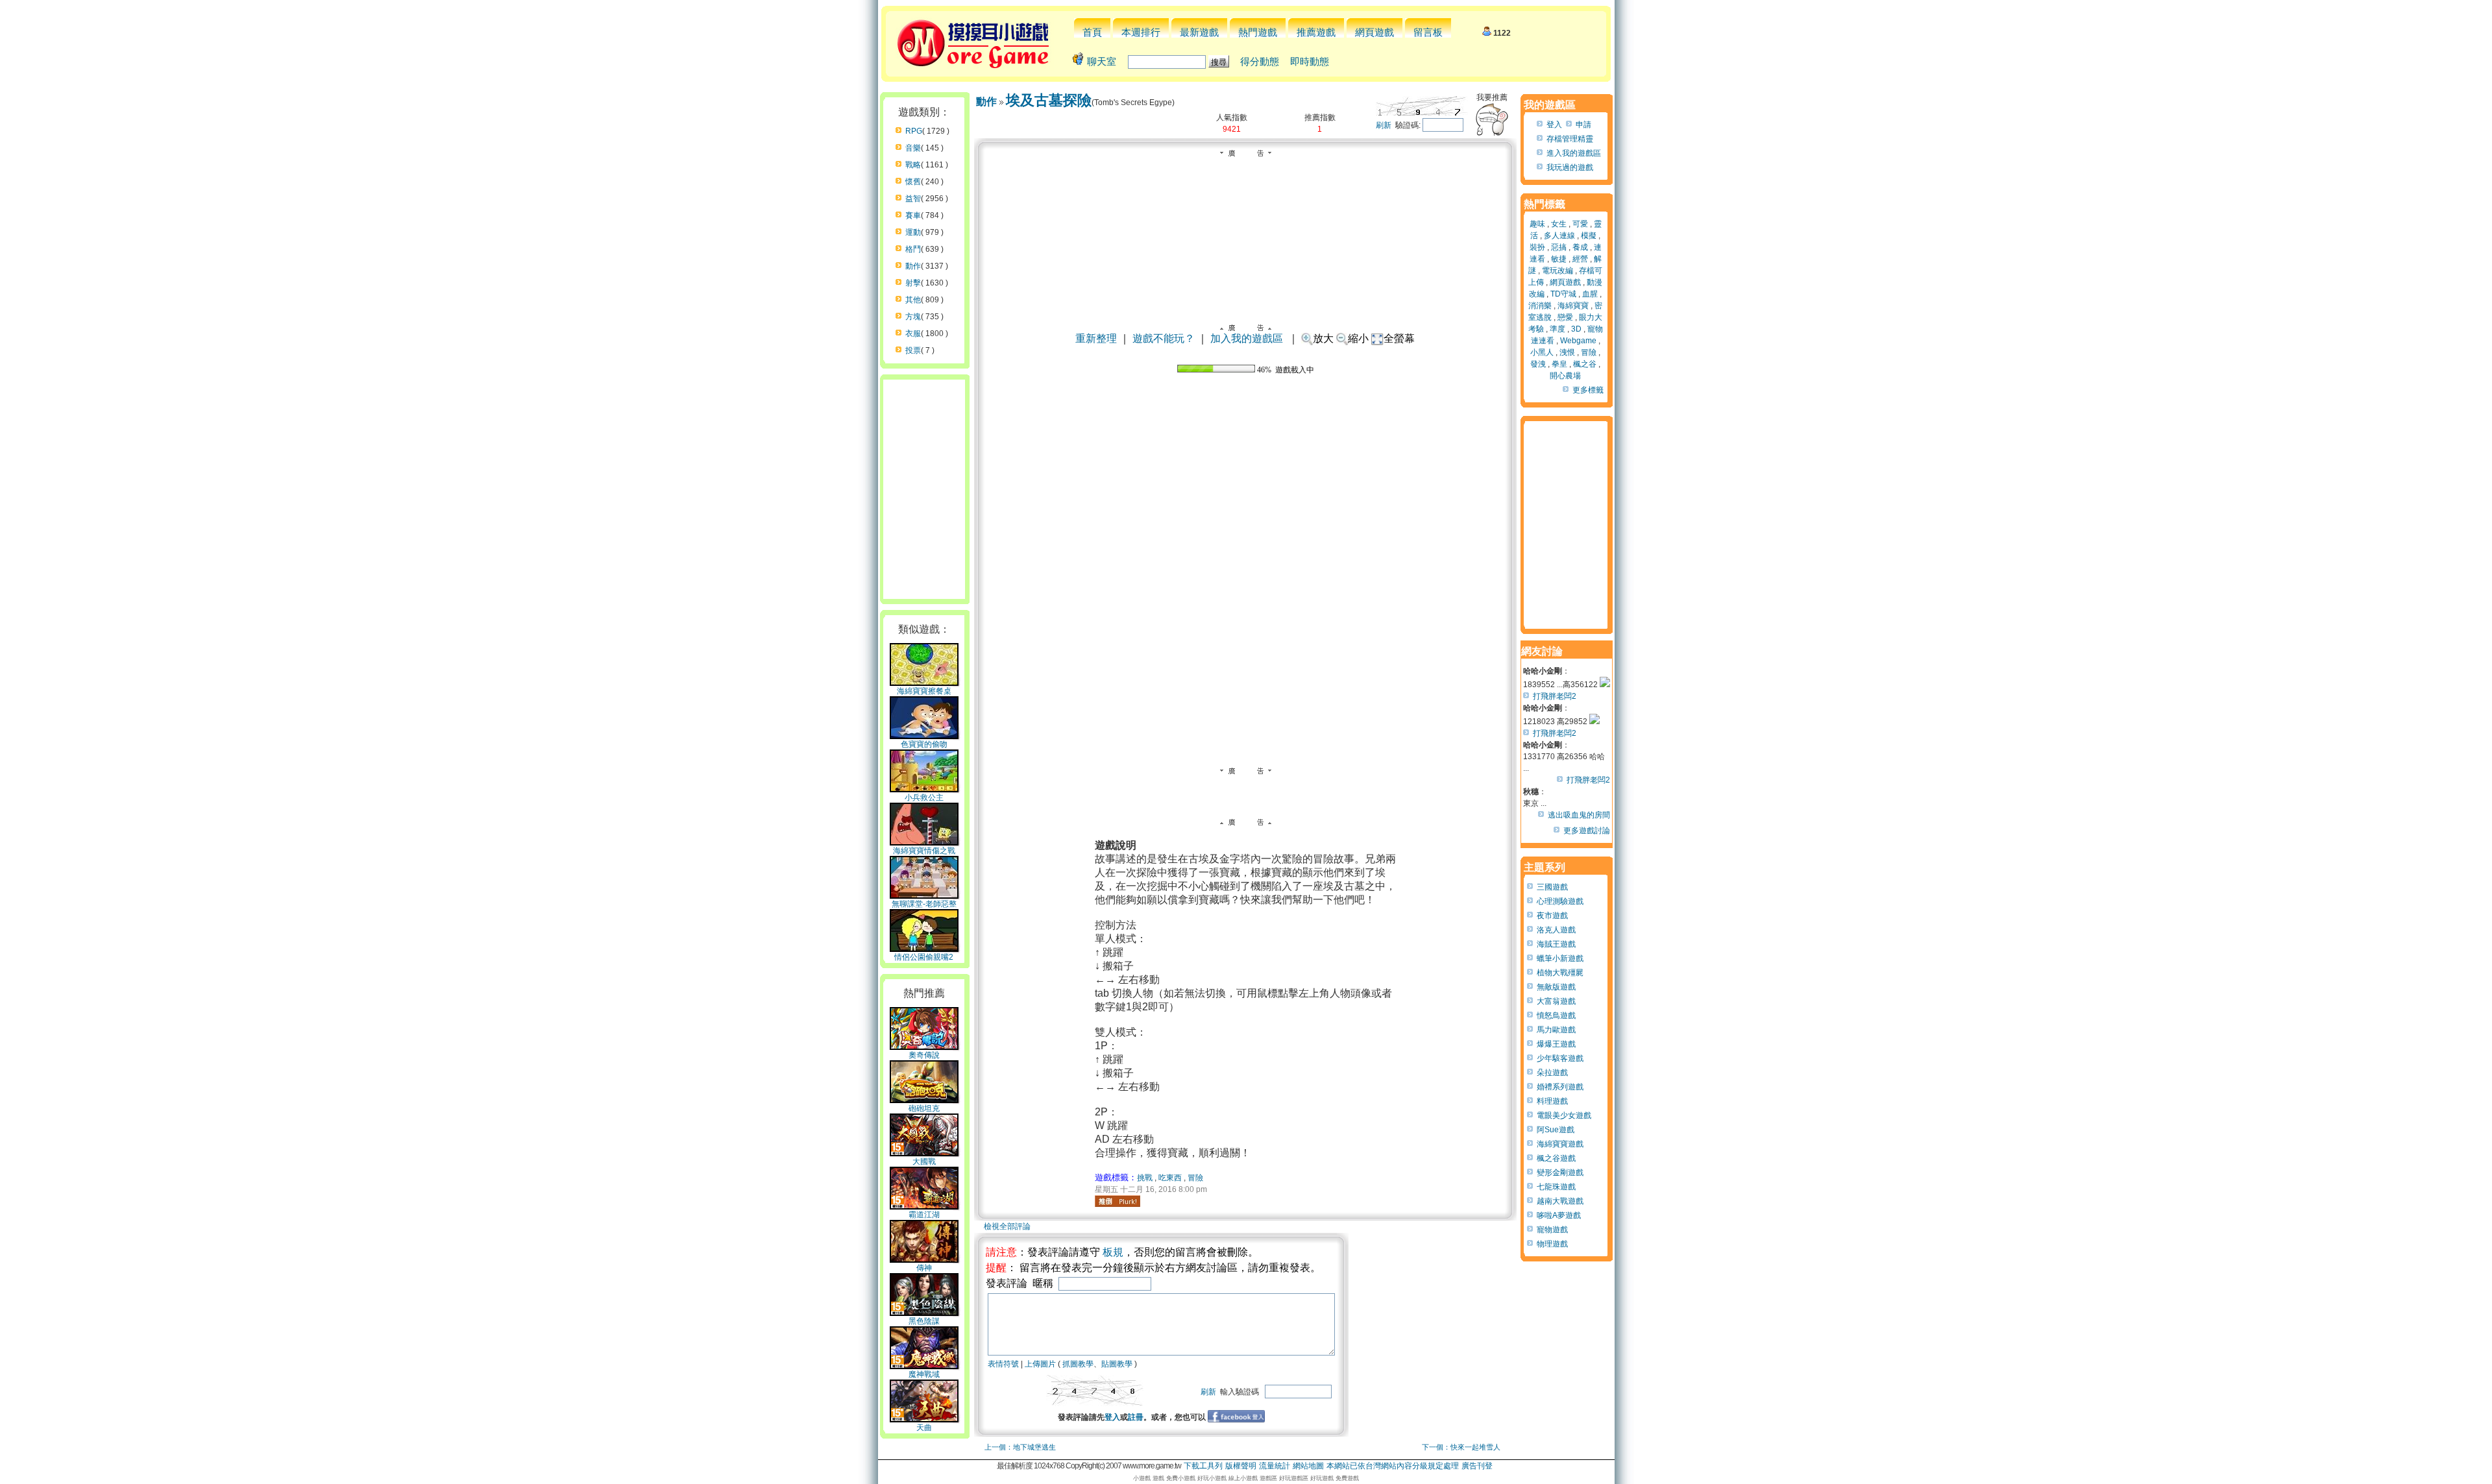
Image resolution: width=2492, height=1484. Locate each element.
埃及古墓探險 (1049, 100)
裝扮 (1537, 247)
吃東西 (1170, 1178)
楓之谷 (1585, 364)
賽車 (913, 215)
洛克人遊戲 (1556, 930)
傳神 (924, 1268)
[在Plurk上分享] (1118, 1201)
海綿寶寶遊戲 (1560, 1144)
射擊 (913, 283)
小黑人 (1542, 352)
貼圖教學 (1117, 1364)
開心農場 (1565, 376)
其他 (913, 300)
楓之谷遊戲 (1556, 1158)
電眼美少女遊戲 (1564, 1115)
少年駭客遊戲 (1560, 1058)
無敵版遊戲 (1556, 987)
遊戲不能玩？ (1164, 338)
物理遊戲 (1552, 1244)
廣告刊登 (1477, 1466)
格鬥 (913, 249)
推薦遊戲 (1316, 32)
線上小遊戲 (1243, 1478)
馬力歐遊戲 (1556, 1030)
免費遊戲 (1347, 1478)
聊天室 (1102, 61)
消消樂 (1540, 306)
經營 (1580, 259)
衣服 (913, 334)
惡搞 (1559, 247)
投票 (913, 350)
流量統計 (1275, 1466)
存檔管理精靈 (1570, 139)
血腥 (1590, 294)
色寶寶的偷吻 (924, 744)
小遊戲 (1142, 1478)
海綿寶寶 (1573, 306)
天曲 (924, 1428)
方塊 (913, 317)
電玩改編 (1557, 271)
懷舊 (913, 182)
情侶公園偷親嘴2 (924, 957)
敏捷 (1559, 259)
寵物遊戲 (1552, 1230)
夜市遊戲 (1552, 916)
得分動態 (1260, 61)
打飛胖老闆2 (1555, 696)
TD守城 (1563, 294)
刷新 (1384, 125)
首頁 (1092, 32)
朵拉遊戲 (1552, 1073)
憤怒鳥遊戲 (1556, 1016)
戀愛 (1565, 317)
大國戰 (924, 1162)
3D (1576, 329)
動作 (913, 266)
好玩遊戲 (1322, 1478)
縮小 (1358, 338)
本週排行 (1141, 32)
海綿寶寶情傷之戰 (924, 851)
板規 (1113, 1252)
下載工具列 (1203, 1466)
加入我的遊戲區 (1247, 338)
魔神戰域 (924, 1374)
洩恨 (1567, 352)
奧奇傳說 (924, 1055)
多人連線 (1559, 236)
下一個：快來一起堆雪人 (1461, 1447)
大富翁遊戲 (1556, 1001)
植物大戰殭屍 (1560, 973)
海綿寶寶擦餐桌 (924, 691)
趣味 (1537, 224)
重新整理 (1096, 338)
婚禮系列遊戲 (1560, 1087)
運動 (913, 232)
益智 (913, 199)
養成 (1580, 247)
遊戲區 (1268, 1478)
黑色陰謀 (924, 1321)
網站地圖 (1308, 1466)
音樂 (913, 148)
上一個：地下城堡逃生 (1020, 1447)
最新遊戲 (1199, 32)
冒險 (1195, 1178)
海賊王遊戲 (1556, 944)
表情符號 (1003, 1364)
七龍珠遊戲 (1556, 1187)
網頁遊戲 (1374, 32)
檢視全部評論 (1007, 1226)
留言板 (1428, 32)
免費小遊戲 (1181, 1478)
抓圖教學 (1078, 1364)
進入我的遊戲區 (1574, 153)
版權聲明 (1241, 1466)
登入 (1112, 1417)
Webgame (1578, 341)
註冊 (1136, 1417)
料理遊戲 (1552, 1101)
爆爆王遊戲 (1556, 1044)
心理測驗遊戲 (1560, 901)
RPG (914, 131)
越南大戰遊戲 (1560, 1201)
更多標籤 (1588, 390)
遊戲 (1158, 1478)
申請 (1583, 125)
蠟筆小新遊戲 (1560, 958)
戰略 (913, 165)
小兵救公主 (924, 797)
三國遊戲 (1552, 887)
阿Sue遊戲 (1556, 1130)
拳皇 (1559, 364)
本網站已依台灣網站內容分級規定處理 (1393, 1466)
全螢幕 (1399, 338)
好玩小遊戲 (1212, 1478)
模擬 (1589, 236)
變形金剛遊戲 (1560, 1173)
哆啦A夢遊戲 (1559, 1215)
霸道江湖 (924, 1215)
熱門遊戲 (1258, 32)
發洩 (1538, 364)
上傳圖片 (1040, 1364)
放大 (1323, 338)
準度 (1557, 329)
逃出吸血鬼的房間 (1579, 815)
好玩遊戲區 (1294, 1478)
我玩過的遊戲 (1570, 167)
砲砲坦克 (924, 1108)
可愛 (1580, 224)
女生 (1559, 224)
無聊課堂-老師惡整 (924, 904)
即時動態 (1310, 61)
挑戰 (1145, 1178)
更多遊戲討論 (1587, 831)
